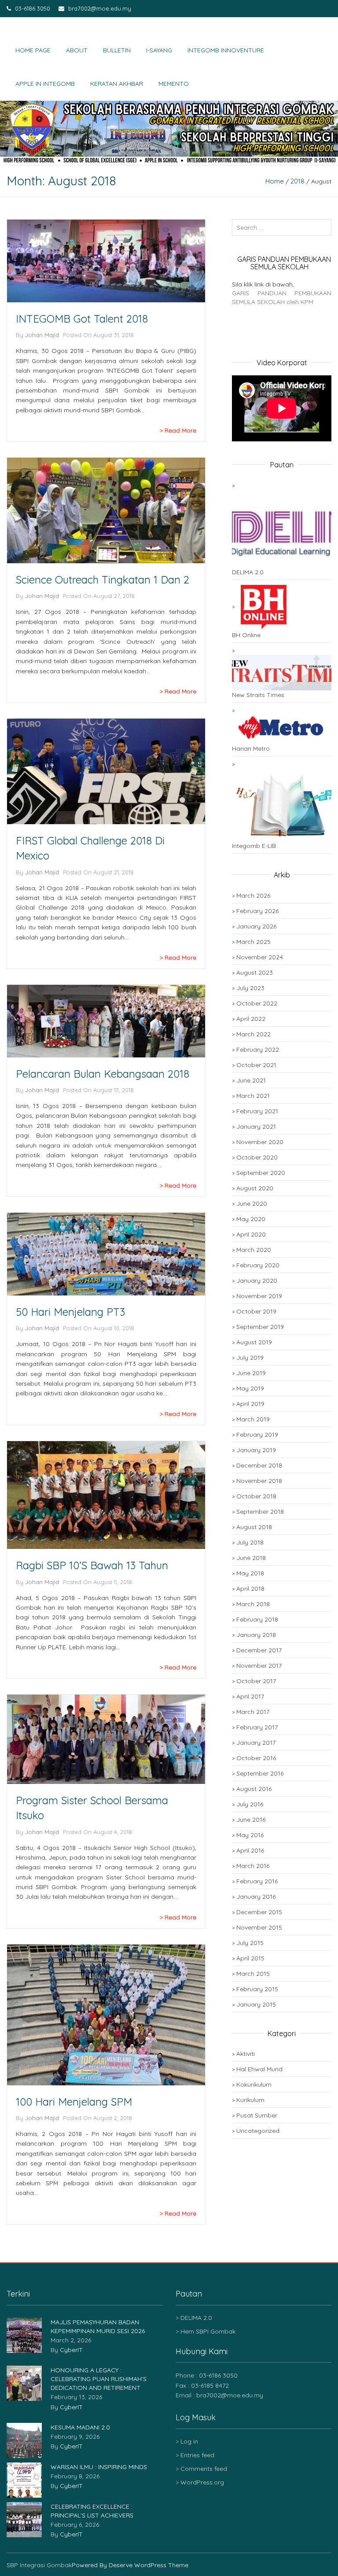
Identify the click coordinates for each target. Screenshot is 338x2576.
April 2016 (250, 1850)
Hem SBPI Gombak (208, 2331)
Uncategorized (258, 2131)
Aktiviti (246, 2054)
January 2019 (256, 1450)
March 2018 (253, 1604)
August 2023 (255, 972)
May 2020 (251, 1219)
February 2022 (258, 1049)
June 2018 (251, 1558)
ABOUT (77, 50)
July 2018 (250, 1542)
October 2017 (256, 1681)
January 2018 (256, 1635)
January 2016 (256, 1897)
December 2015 (259, 1912)
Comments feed (204, 2469)
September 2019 (260, 1327)
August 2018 (254, 1527)
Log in (189, 2441)
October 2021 (256, 1065)
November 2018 (259, 1481)
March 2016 (253, 1866)
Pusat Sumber (257, 2115)
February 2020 (258, 1265)
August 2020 (255, 1188)
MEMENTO (174, 84)
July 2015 (250, 1943)
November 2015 (259, 1927)
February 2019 (257, 1435)
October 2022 (257, 1003)
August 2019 (254, 1342)
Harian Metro (251, 749)
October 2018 (256, 1496)
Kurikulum (250, 2100)
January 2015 (256, 2004)
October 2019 (256, 1311)
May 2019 (250, 1388)
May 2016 (250, 1835)
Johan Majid (42, 335)
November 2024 (260, 957)
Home (275, 181)
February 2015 (257, 1989)
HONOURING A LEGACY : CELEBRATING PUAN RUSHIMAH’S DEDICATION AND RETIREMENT (99, 2379)
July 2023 (250, 988)
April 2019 (250, 1404)
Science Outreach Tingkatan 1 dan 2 (103, 580)
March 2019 (253, 1419)
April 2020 (251, 1234)
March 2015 (253, 1974)
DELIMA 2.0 (248, 572)
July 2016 (250, 1804)
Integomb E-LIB (254, 846)
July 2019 (250, 1358)
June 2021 (251, 1080)
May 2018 (250, 1573)
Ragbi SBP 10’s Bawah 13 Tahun (92, 1565)
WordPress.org (202, 2482)
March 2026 (253, 895)
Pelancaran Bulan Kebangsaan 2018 (103, 1074)
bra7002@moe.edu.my (99, 8)
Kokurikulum (254, 2084)
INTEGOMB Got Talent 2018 (82, 319)
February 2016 (257, 1881)
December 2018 (259, 1465)
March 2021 (253, 1096)
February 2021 (257, 1111)
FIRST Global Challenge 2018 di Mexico (90, 848)
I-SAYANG (159, 50)
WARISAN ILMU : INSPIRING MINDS (99, 2467)
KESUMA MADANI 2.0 (80, 2427)
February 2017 (257, 1727)
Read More (180, 430)
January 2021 (256, 1127)
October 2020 (257, 1157)
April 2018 (250, 1589)
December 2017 (259, 1650)
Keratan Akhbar (117, 84)
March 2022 (253, 1034)
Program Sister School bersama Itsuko (92, 1808)
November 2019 (259, 1296)
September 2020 (261, 1173)
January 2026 (256, 926)
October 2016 (256, 1758)
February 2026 (257, 911)
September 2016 (260, 1773)
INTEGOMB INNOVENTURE (226, 50)
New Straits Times (258, 695)
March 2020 (254, 1250)
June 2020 (252, 1204)
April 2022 (251, 1019)
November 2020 (260, 1142)
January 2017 (256, 1743)
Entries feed (197, 2455)
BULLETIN (117, 50)
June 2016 (251, 1820)
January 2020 (257, 1281)
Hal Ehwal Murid (259, 2069)
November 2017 (259, 1666)
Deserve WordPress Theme (149, 2565)
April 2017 (250, 1696)
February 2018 (257, 1619)
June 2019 (251, 1373)
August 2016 (254, 1789)
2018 (298, 181)
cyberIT (71, 2350)
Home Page (33, 50)
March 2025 (253, 942)
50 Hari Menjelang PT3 (70, 1312)
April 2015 (250, 1958)
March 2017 (253, 1712)
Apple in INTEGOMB (45, 84)
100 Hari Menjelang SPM (74, 2102)
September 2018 (260, 1512)
